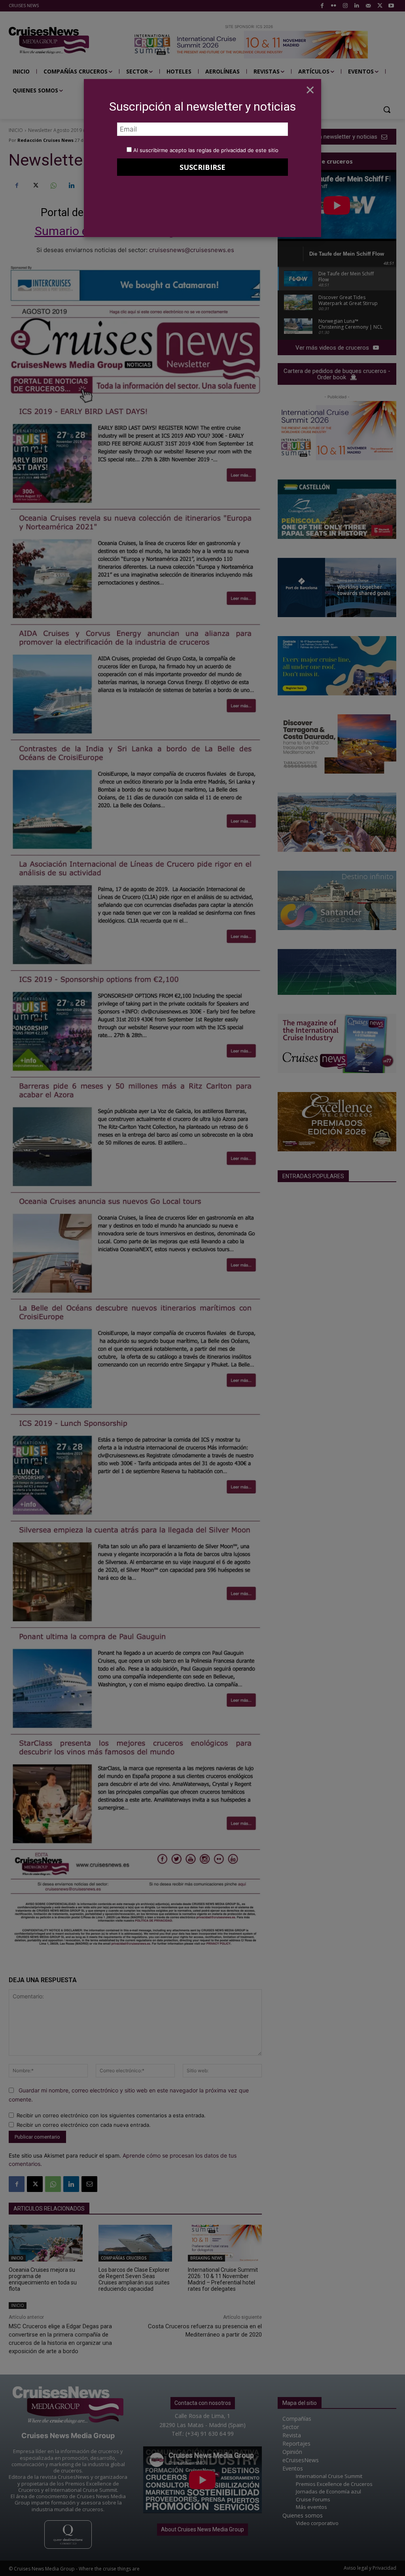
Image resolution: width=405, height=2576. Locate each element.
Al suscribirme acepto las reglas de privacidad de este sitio (206, 150)
